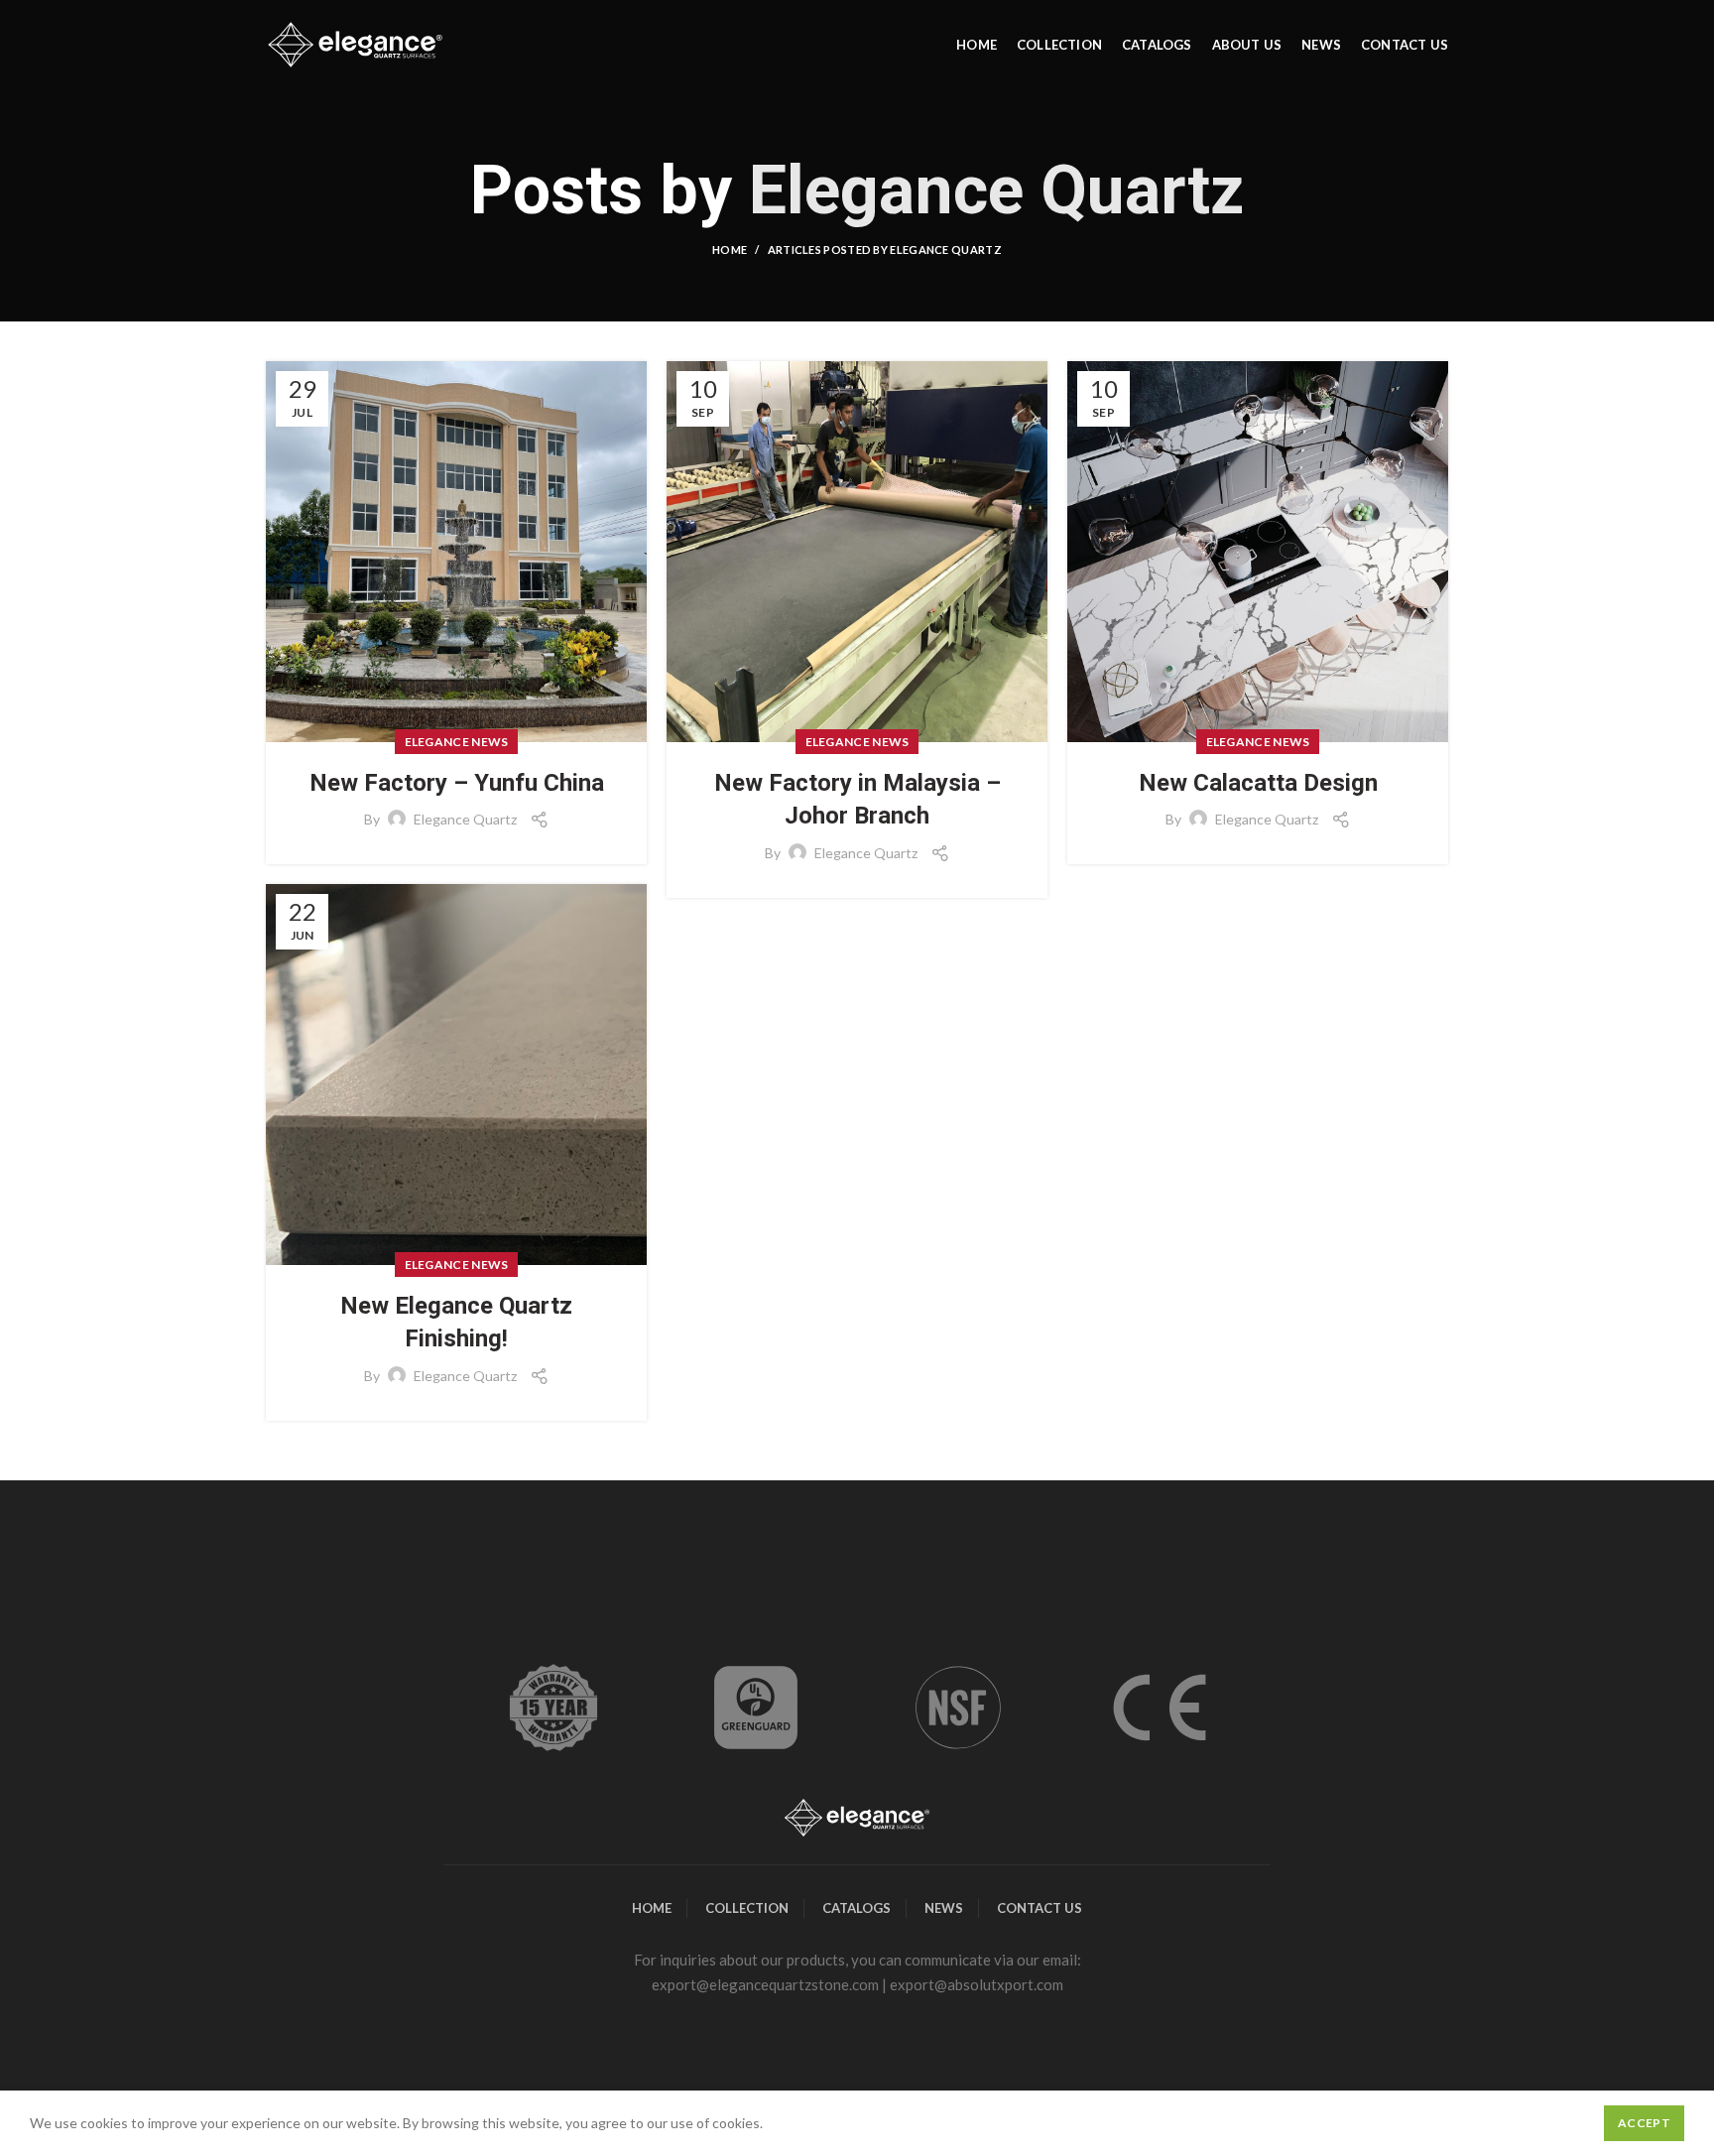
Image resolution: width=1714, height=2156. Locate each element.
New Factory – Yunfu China (457, 783)
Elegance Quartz (996, 190)
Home (730, 250)
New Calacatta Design (1258, 783)
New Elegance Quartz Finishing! (456, 1323)
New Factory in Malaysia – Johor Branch (857, 800)
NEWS (944, 1908)
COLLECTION (747, 1908)
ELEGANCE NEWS (457, 742)
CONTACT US (1040, 1908)
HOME (652, 1908)
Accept (1644, 2123)
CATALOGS (857, 1908)
